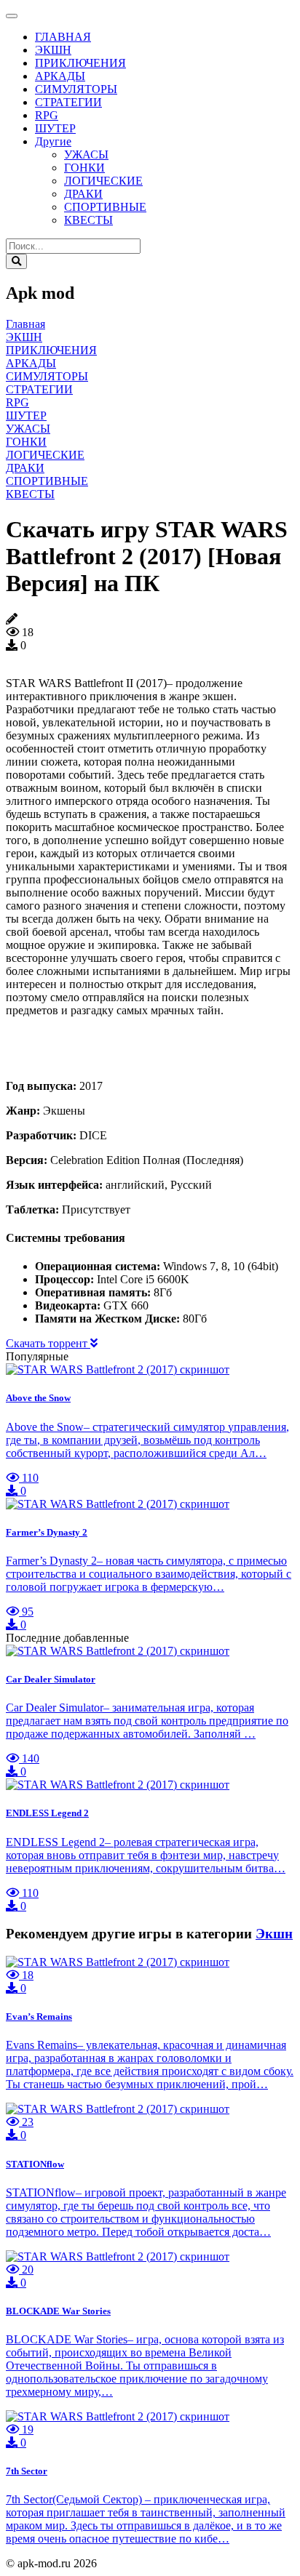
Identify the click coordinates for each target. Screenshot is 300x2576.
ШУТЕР (55, 128)
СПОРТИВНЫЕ (105, 207)
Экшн (274, 1934)
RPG (47, 115)
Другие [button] (53, 141)
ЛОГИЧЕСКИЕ (103, 181)
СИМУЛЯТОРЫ (76, 89)
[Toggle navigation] (12, 16)
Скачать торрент (48, 1343)
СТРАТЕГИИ (68, 102)
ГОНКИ (84, 168)
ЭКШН (53, 50)
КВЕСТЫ (88, 220)
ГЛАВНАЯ (63, 37)
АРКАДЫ (60, 76)
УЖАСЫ (86, 155)
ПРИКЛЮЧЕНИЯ (80, 63)
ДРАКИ (83, 194)
